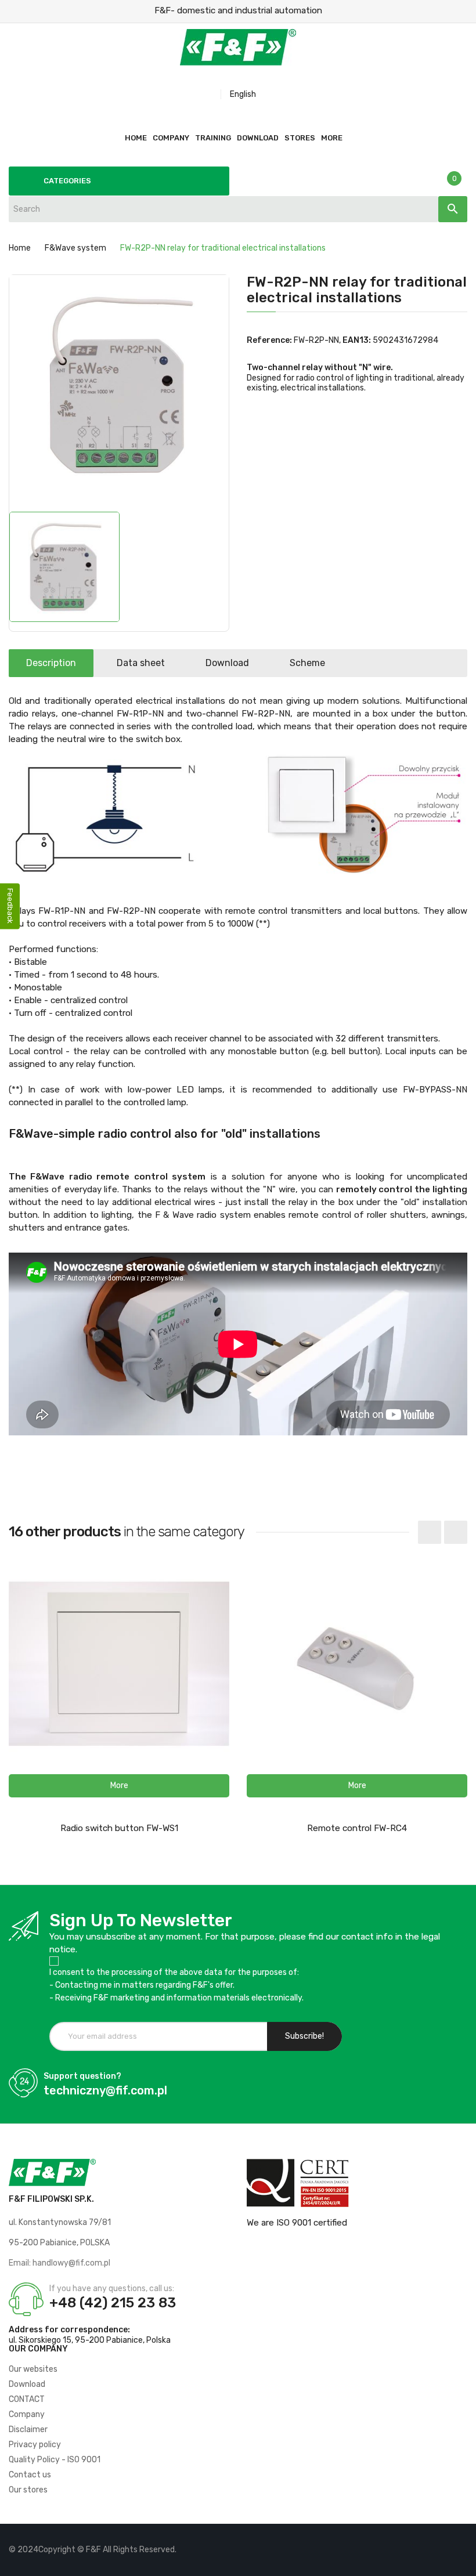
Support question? (82, 2076)
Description (51, 663)
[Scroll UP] (461, 2561)
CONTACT (27, 2399)
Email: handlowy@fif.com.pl (59, 2263)
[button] (119, 1786)
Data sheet (141, 663)
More (332, 138)
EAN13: (357, 340)
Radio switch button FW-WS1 (119, 1828)
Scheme (307, 663)
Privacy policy (35, 2445)
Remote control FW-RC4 (357, 1828)
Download (227, 663)
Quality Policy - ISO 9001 (55, 2460)
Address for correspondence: (69, 2330)
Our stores (28, 2490)
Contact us (30, 2475)
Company (27, 2414)
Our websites (33, 2369)
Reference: (269, 340)
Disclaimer (28, 2430)
